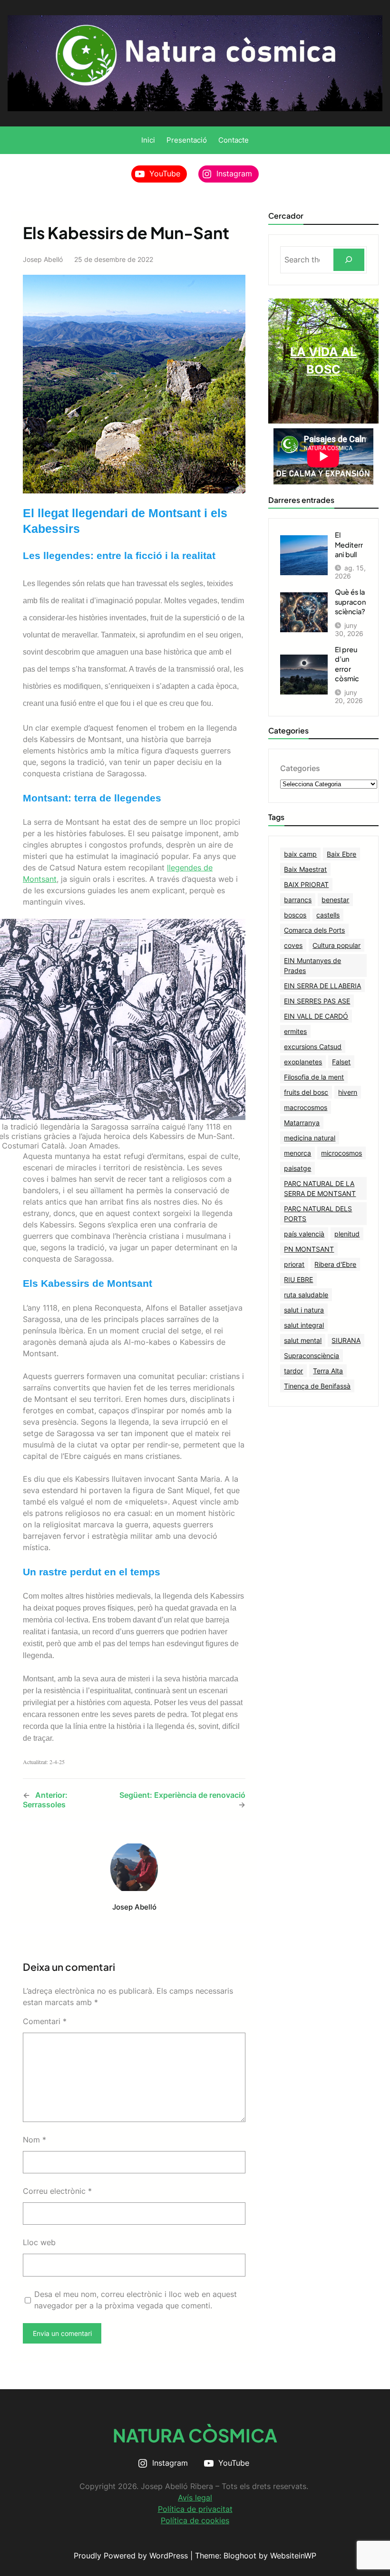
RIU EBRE (298, 1279)
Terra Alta (328, 1371)
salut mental (303, 1340)
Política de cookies (195, 2520)
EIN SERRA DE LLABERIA (322, 986)
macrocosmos (306, 1107)
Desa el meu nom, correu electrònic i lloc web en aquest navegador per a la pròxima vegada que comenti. (136, 2300)
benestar (335, 900)
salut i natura (304, 1310)
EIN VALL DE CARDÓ (316, 1016)
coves (293, 945)
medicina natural (310, 1138)
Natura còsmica (195, 2435)
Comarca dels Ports (314, 930)
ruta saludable (306, 1295)
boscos (295, 915)
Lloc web (39, 2242)
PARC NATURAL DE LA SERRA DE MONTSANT (320, 1188)
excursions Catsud (313, 1047)
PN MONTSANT (309, 1249)
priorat (294, 1264)
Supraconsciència (312, 1356)
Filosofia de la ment (314, 1077)
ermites (295, 1031)
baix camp (300, 854)
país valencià (304, 1234)
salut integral (304, 1325)
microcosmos (341, 1153)
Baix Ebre (341, 854)
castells (328, 915)
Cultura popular (336, 945)
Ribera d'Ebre (335, 1264)
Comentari (45, 2021)
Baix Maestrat (305, 869)
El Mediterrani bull (349, 545)
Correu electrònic (57, 2191)
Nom (34, 2140)
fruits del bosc (306, 1092)
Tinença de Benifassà (317, 1386)
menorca (297, 1153)
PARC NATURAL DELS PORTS (318, 1214)
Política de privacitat (195, 2509)
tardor (293, 1371)
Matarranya (302, 1123)
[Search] (349, 260)
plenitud (347, 1234)
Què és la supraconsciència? (350, 602)
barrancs (298, 900)
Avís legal (195, 2498)
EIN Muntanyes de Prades (312, 965)
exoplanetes (303, 1062)
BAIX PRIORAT (306, 884)
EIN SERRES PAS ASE (317, 1001)
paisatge (297, 1168)
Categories (300, 768)
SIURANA (346, 1340)
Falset (341, 1062)
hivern (348, 1092)
